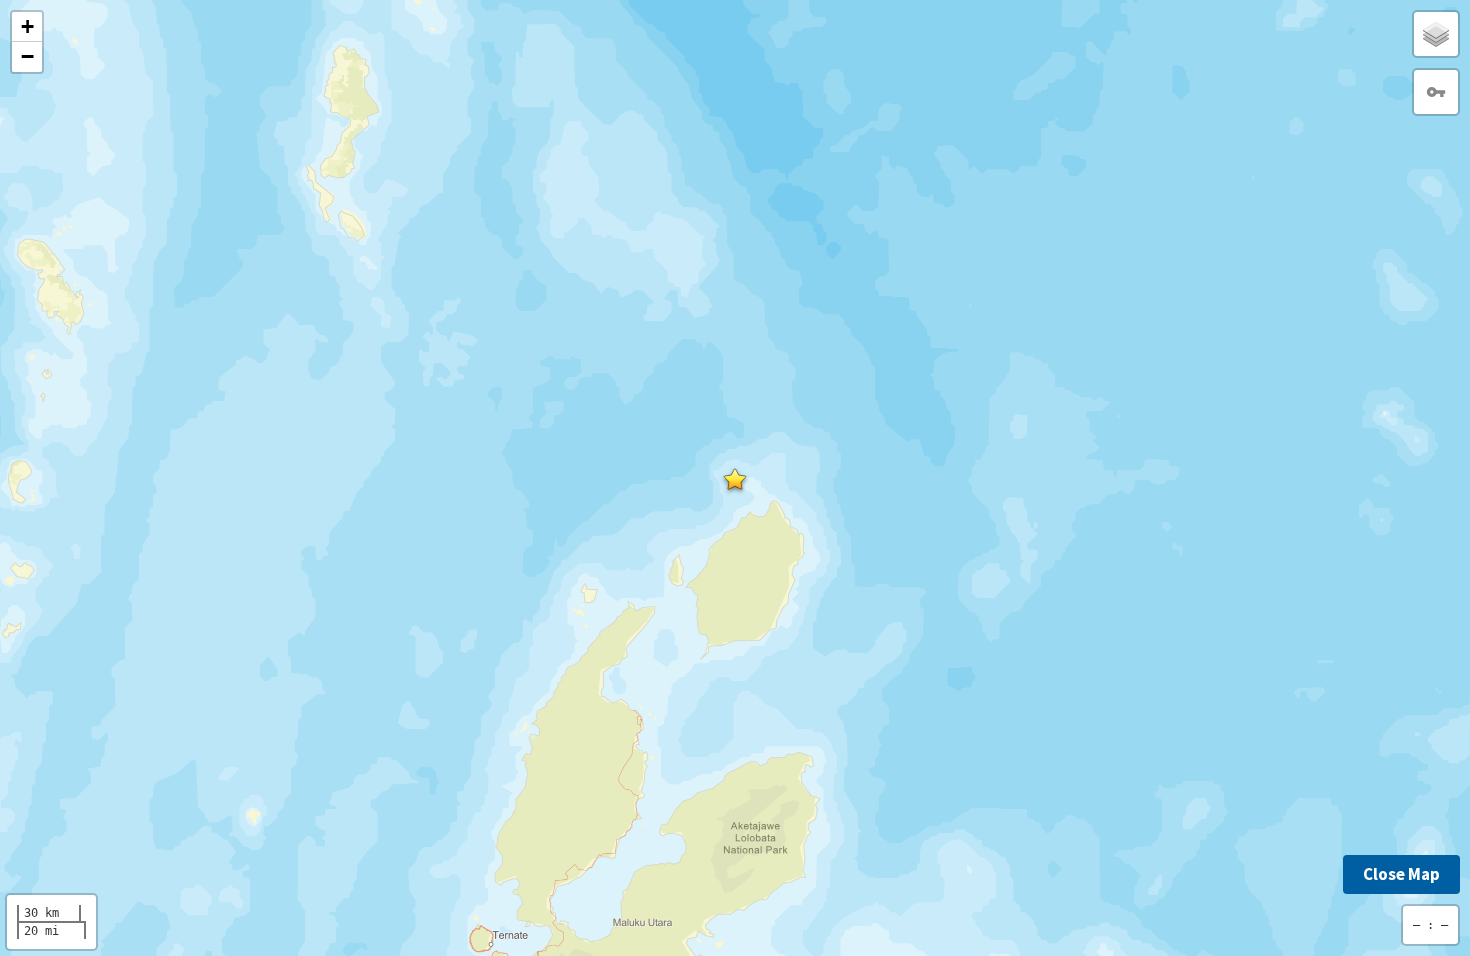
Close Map (1401, 874)
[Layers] (1436, 34)
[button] (735, 479)
